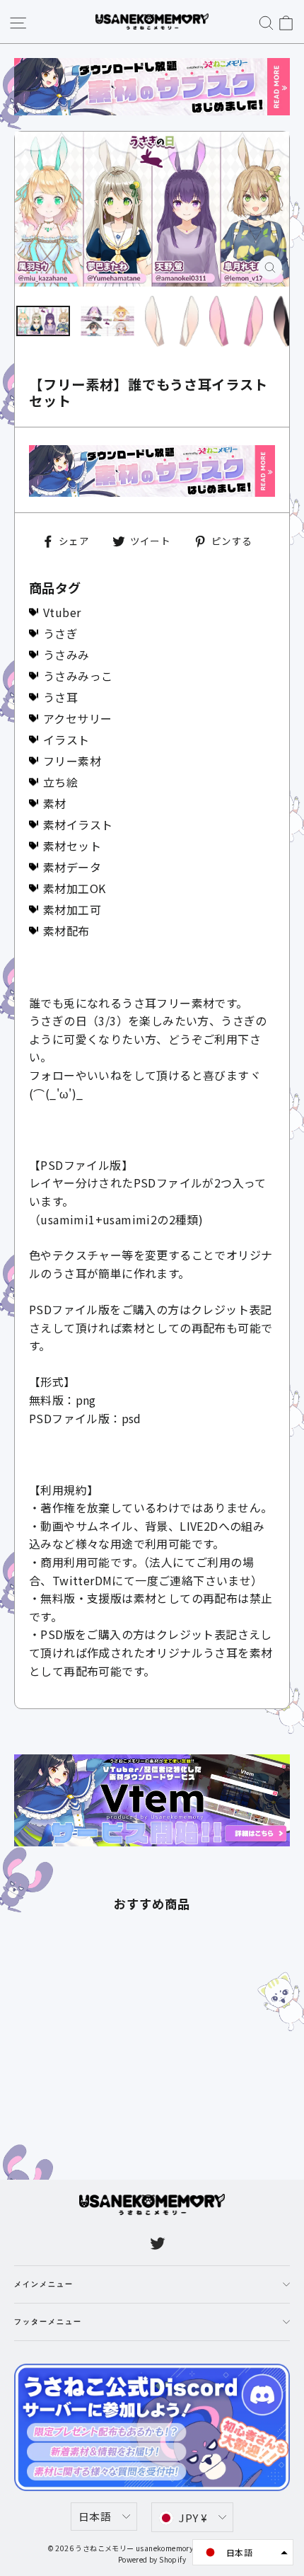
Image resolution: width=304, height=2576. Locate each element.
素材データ (72, 867)
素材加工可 (72, 909)
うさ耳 (60, 697)
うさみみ (66, 655)
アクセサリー (77, 718)
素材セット (72, 846)
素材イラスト (78, 824)
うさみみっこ (78, 676)
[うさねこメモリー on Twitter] (158, 2242)
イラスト (66, 740)
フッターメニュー (48, 2322)
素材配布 (66, 931)
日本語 (95, 2516)
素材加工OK (74, 888)
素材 (55, 803)
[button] (243, 2552)
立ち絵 (60, 782)
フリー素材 (72, 761)
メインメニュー (44, 2284)
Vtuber (62, 612)
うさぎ (60, 633)
